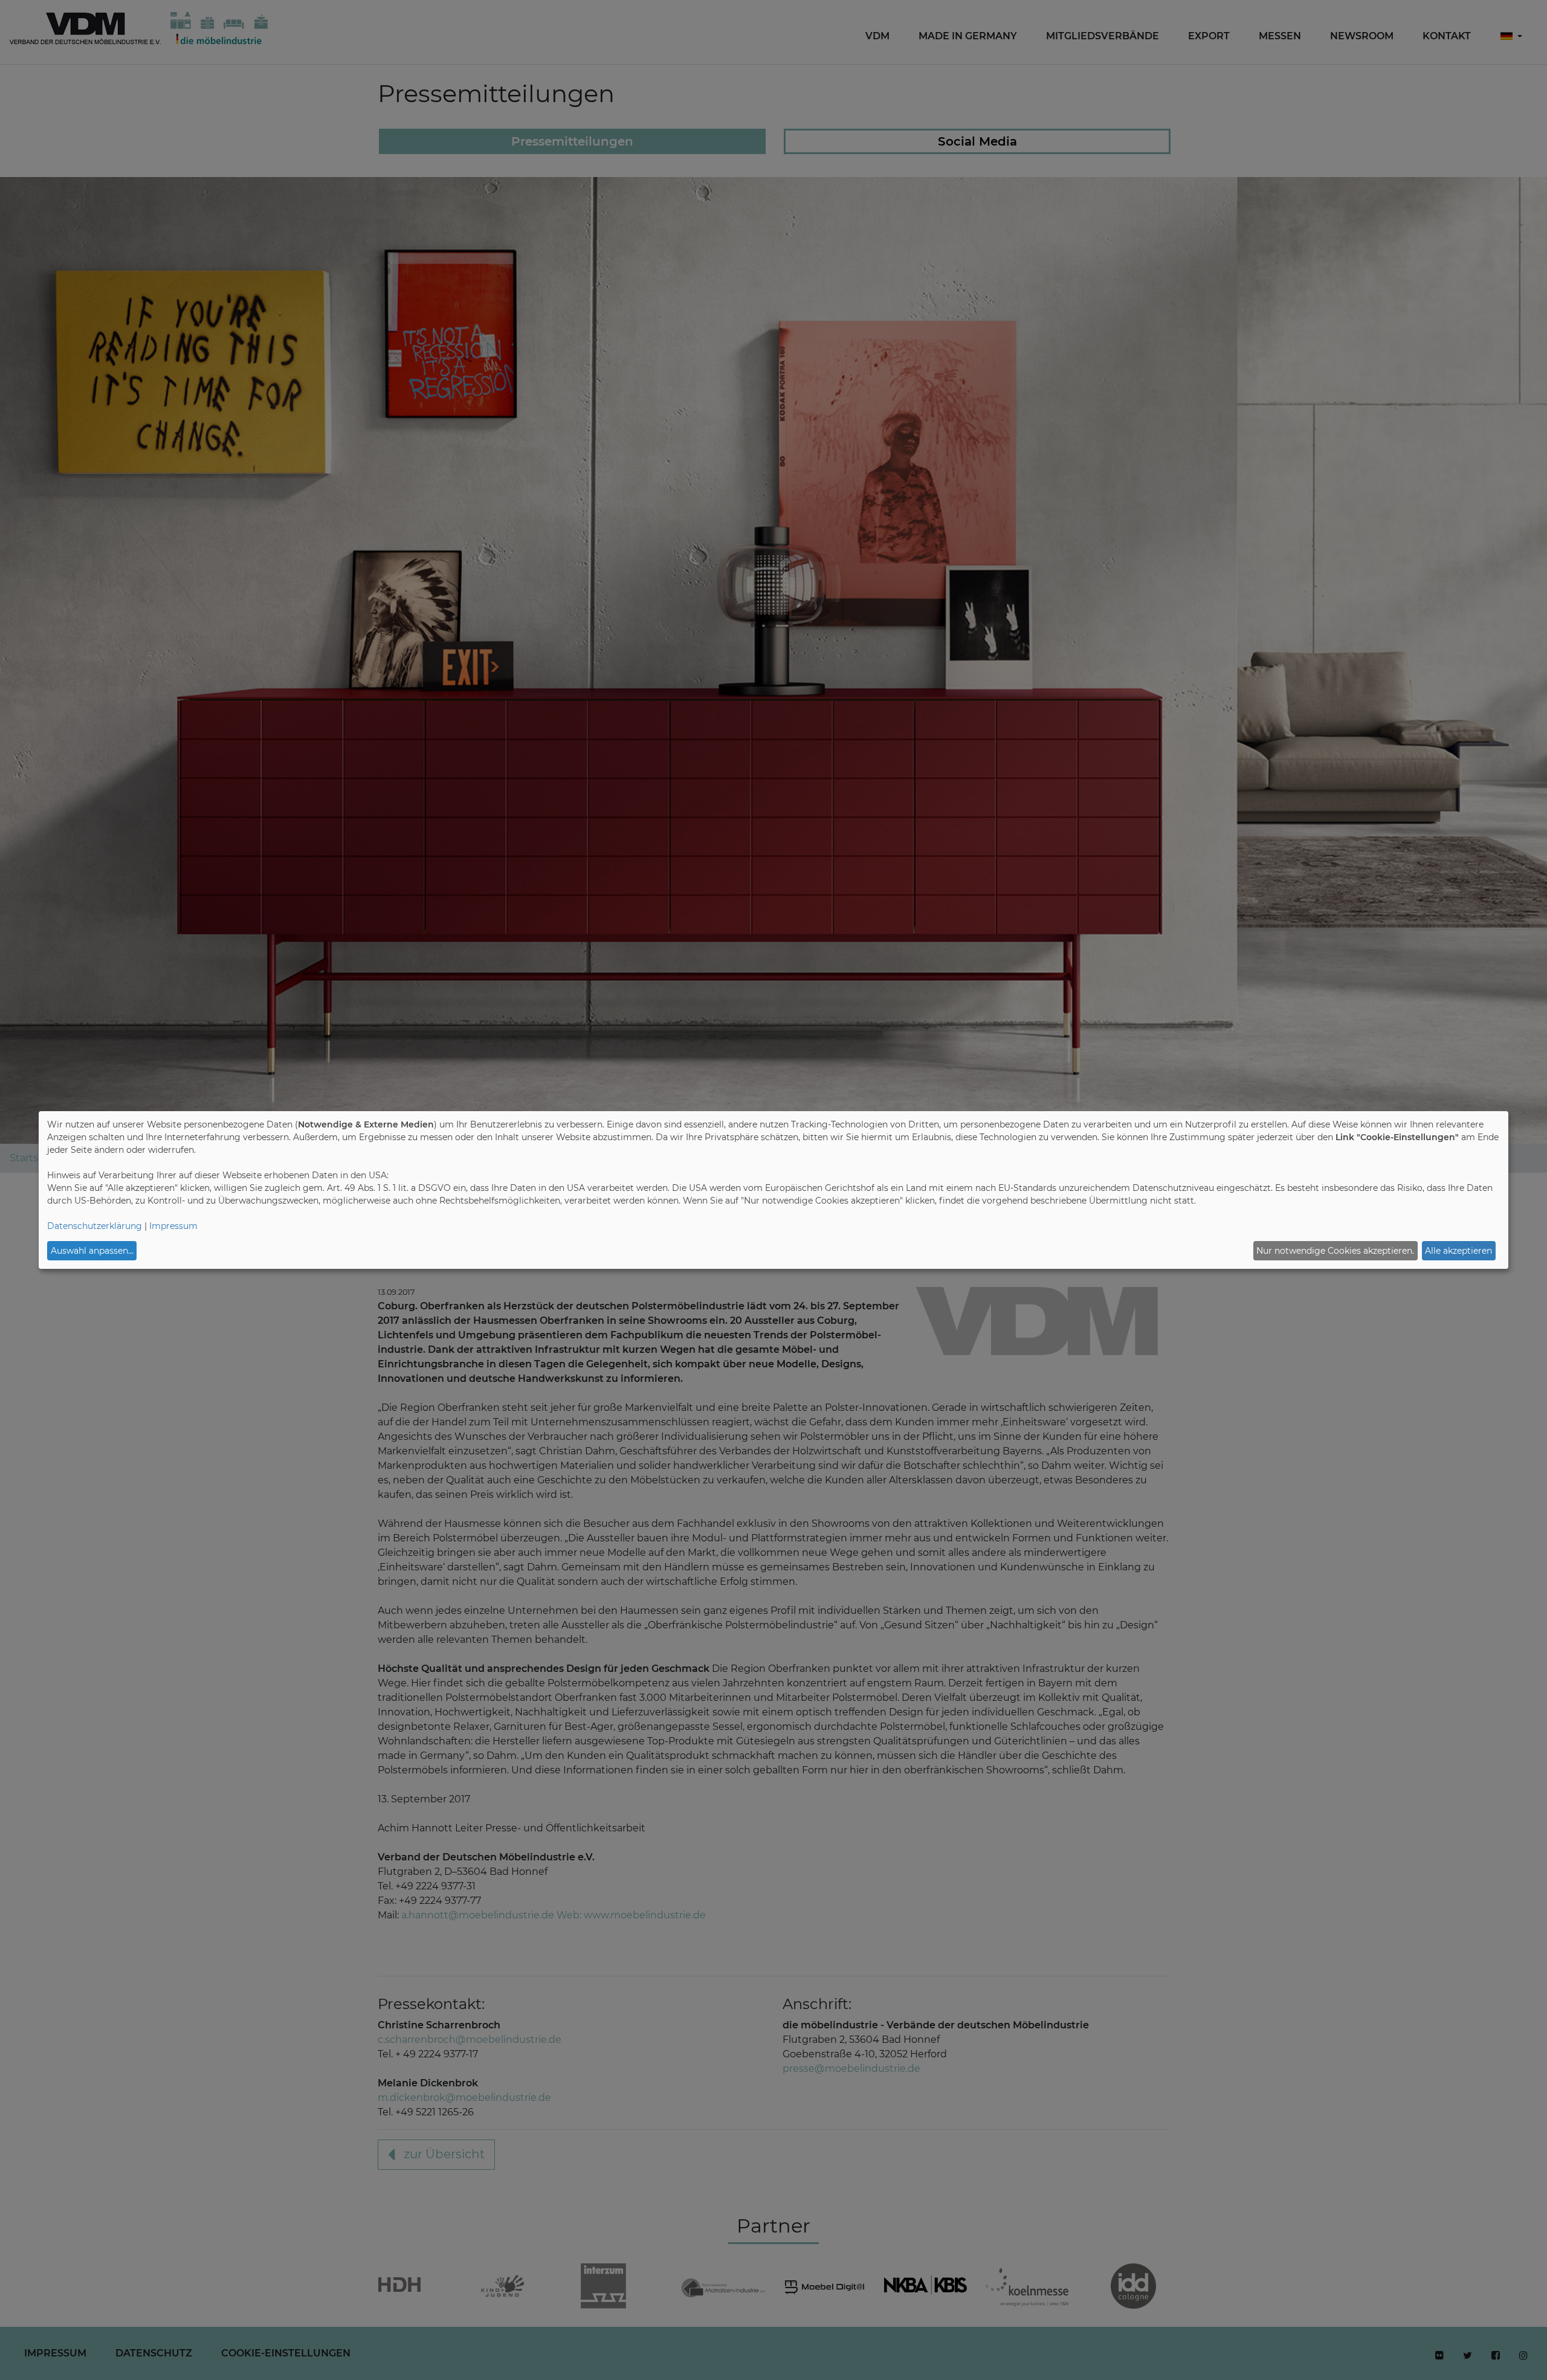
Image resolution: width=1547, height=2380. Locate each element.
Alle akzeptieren (1458, 1251)
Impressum (173, 1226)
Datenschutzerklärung (95, 1226)
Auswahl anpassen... (92, 1251)
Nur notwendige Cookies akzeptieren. (1335, 1251)
